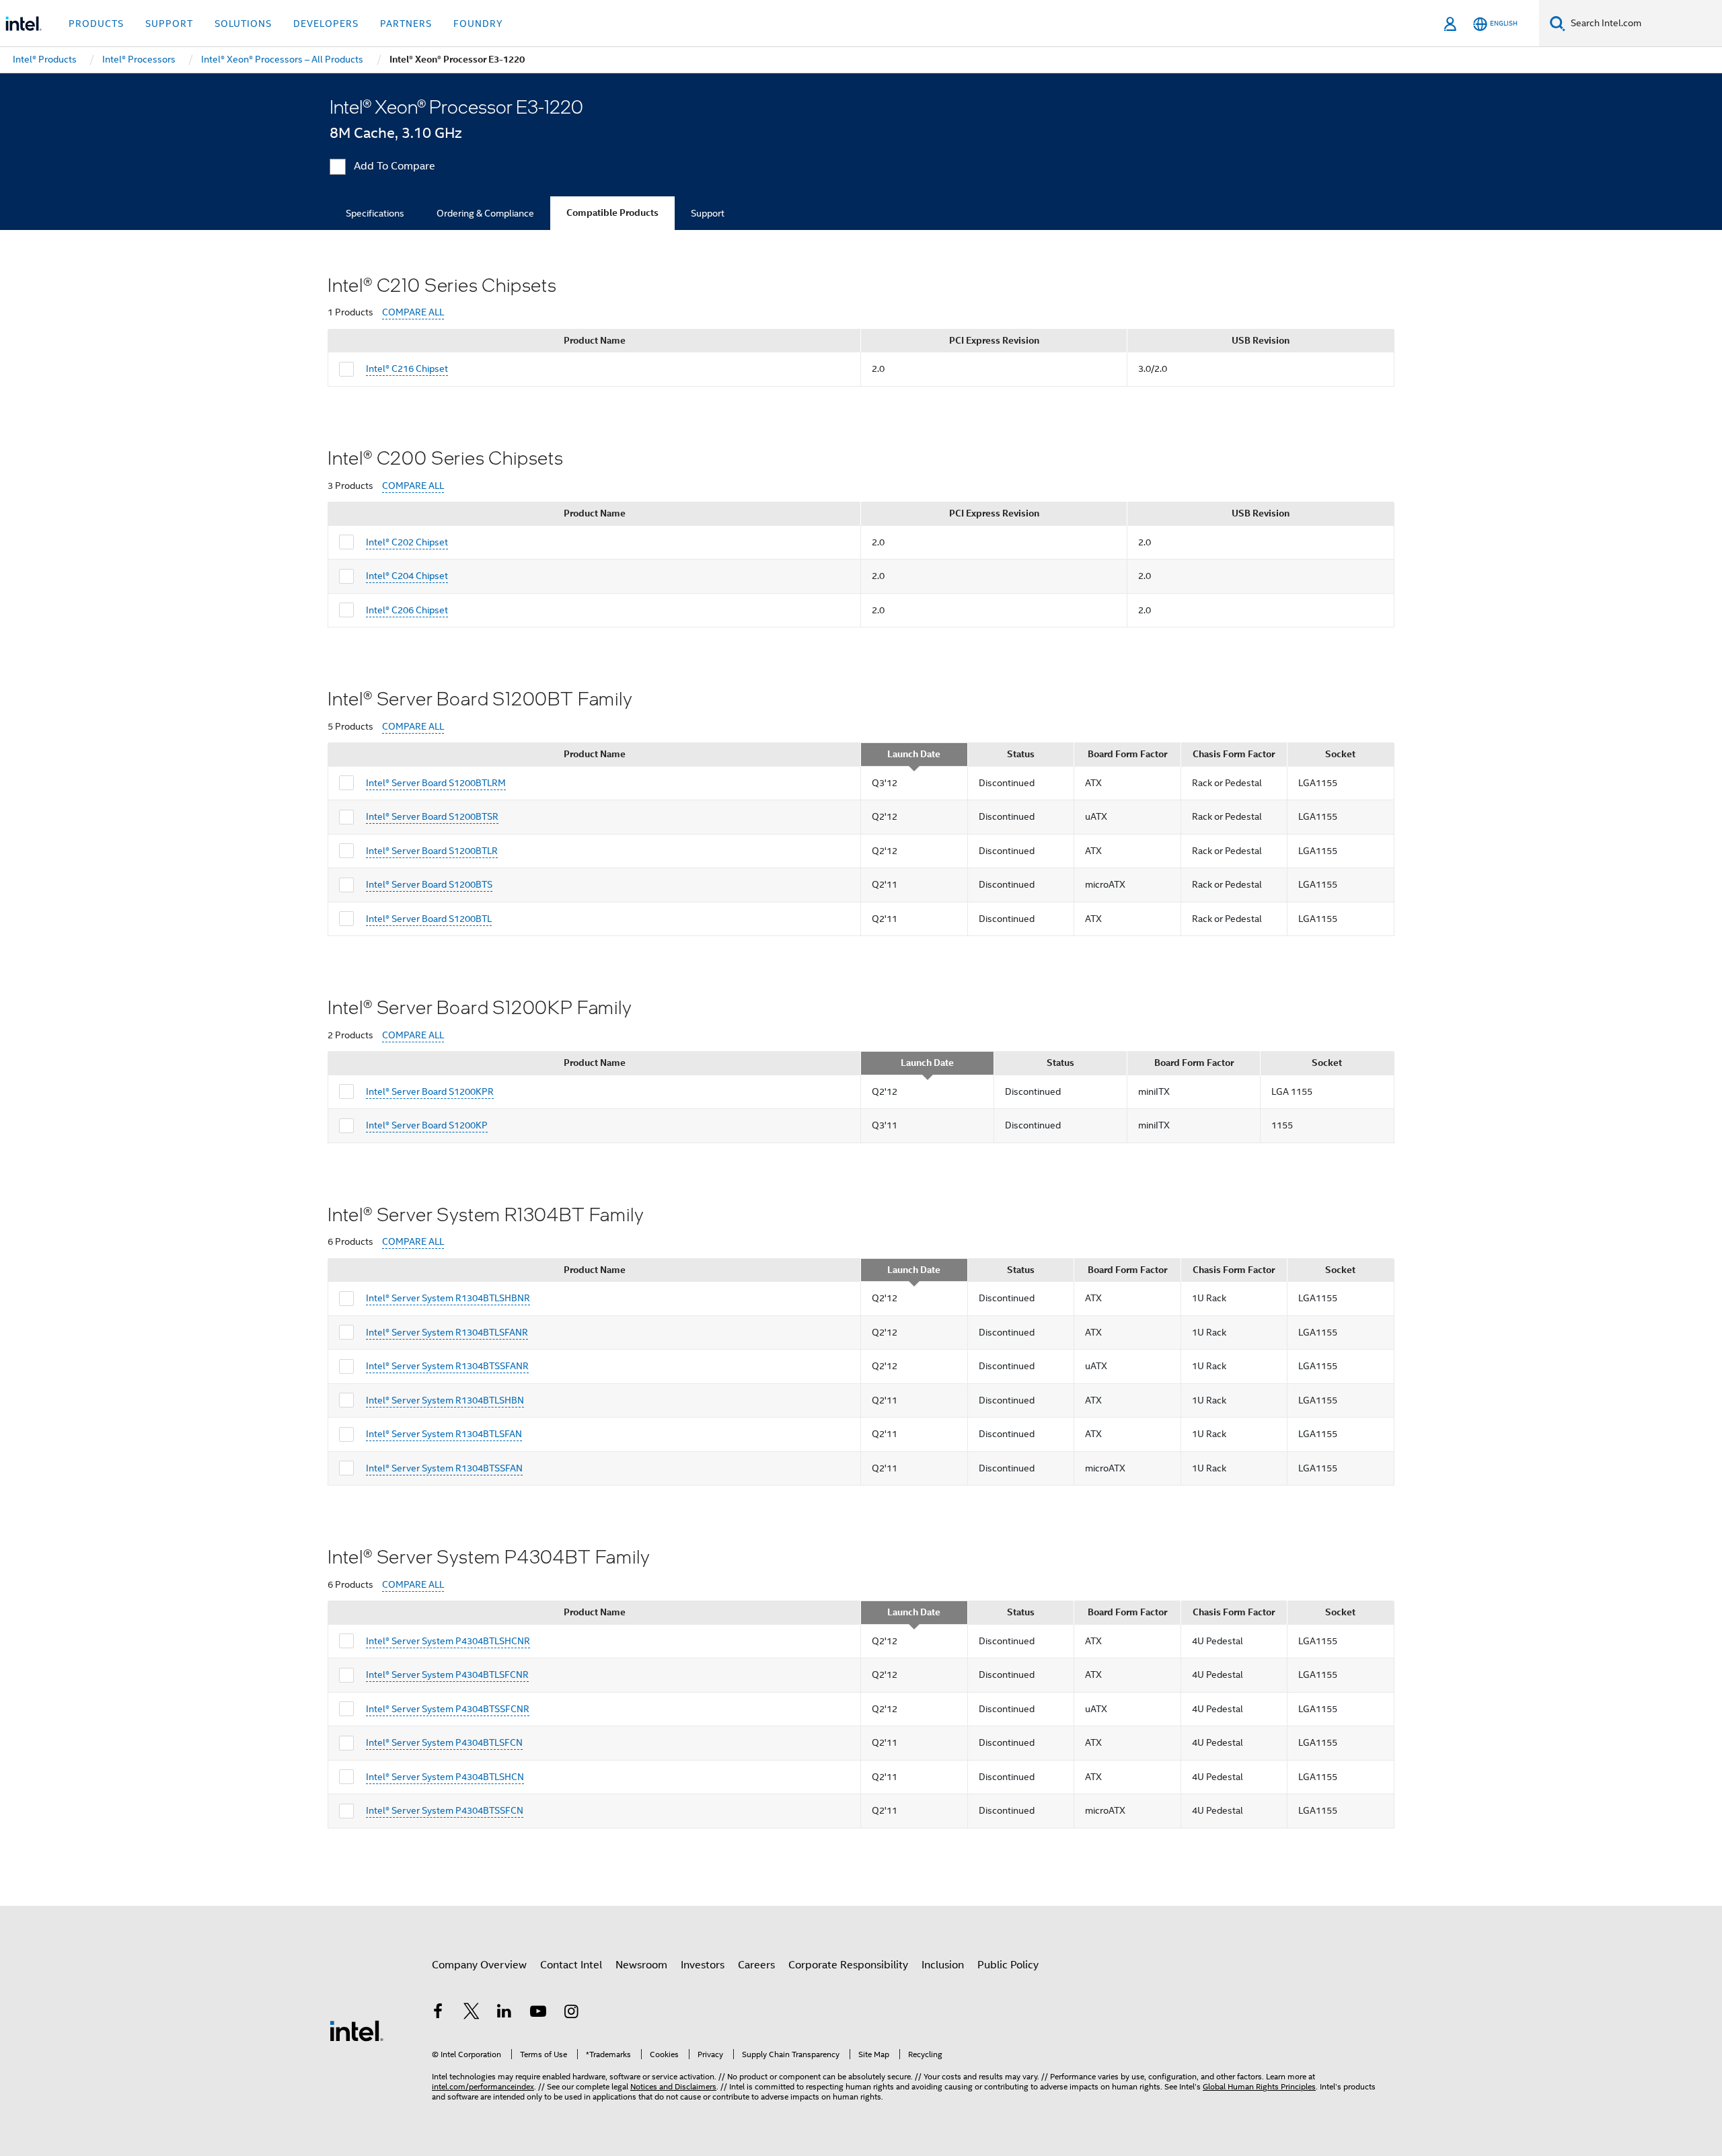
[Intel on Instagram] (571, 2013)
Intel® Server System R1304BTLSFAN (444, 1434)
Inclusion (943, 1965)
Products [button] (96, 24)
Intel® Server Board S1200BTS (429, 884)
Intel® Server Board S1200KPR (430, 1091)
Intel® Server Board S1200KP (427, 1125)
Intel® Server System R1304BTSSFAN (444, 1468)
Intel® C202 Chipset (407, 542)
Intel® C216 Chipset (407, 369)
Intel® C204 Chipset (407, 576)
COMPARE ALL (413, 312)
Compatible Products (612, 213)
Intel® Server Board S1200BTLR (432, 851)
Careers (756, 1965)
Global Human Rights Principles (1259, 2086)
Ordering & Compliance (485, 213)
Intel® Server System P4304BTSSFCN (445, 1810)
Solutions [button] (243, 24)
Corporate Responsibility (848, 1965)
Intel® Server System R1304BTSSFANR (447, 1366)
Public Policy (1008, 1965)
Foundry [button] (478, 24)
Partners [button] (406, 24)
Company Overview (479, 1965)
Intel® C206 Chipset (407, 610)
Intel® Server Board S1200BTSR (432, 816)
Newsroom (641, 1965)
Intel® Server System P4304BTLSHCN (445, 1777)
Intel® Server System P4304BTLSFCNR (447, 1674)
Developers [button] (326, 24)
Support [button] (169, 24)
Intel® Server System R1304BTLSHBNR (448, 1298)
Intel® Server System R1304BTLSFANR (447, 1332)
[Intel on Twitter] (472, 2013)
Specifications (375, 213)
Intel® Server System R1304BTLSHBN (445, 1400)
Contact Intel (571, 1965)
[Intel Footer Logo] (357, 2030)
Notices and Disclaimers (673, 2086)
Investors (703, 1965)
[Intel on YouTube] (538, 2013)
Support (708, 213)
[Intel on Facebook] (438, 2013)
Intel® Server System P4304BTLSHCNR (448, 1641)
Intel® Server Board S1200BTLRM (436, 783)
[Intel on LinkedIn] (504, 2013)
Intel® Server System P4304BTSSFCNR (448, 1709)
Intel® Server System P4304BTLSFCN (444, 1742)
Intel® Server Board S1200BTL (429, 919)
